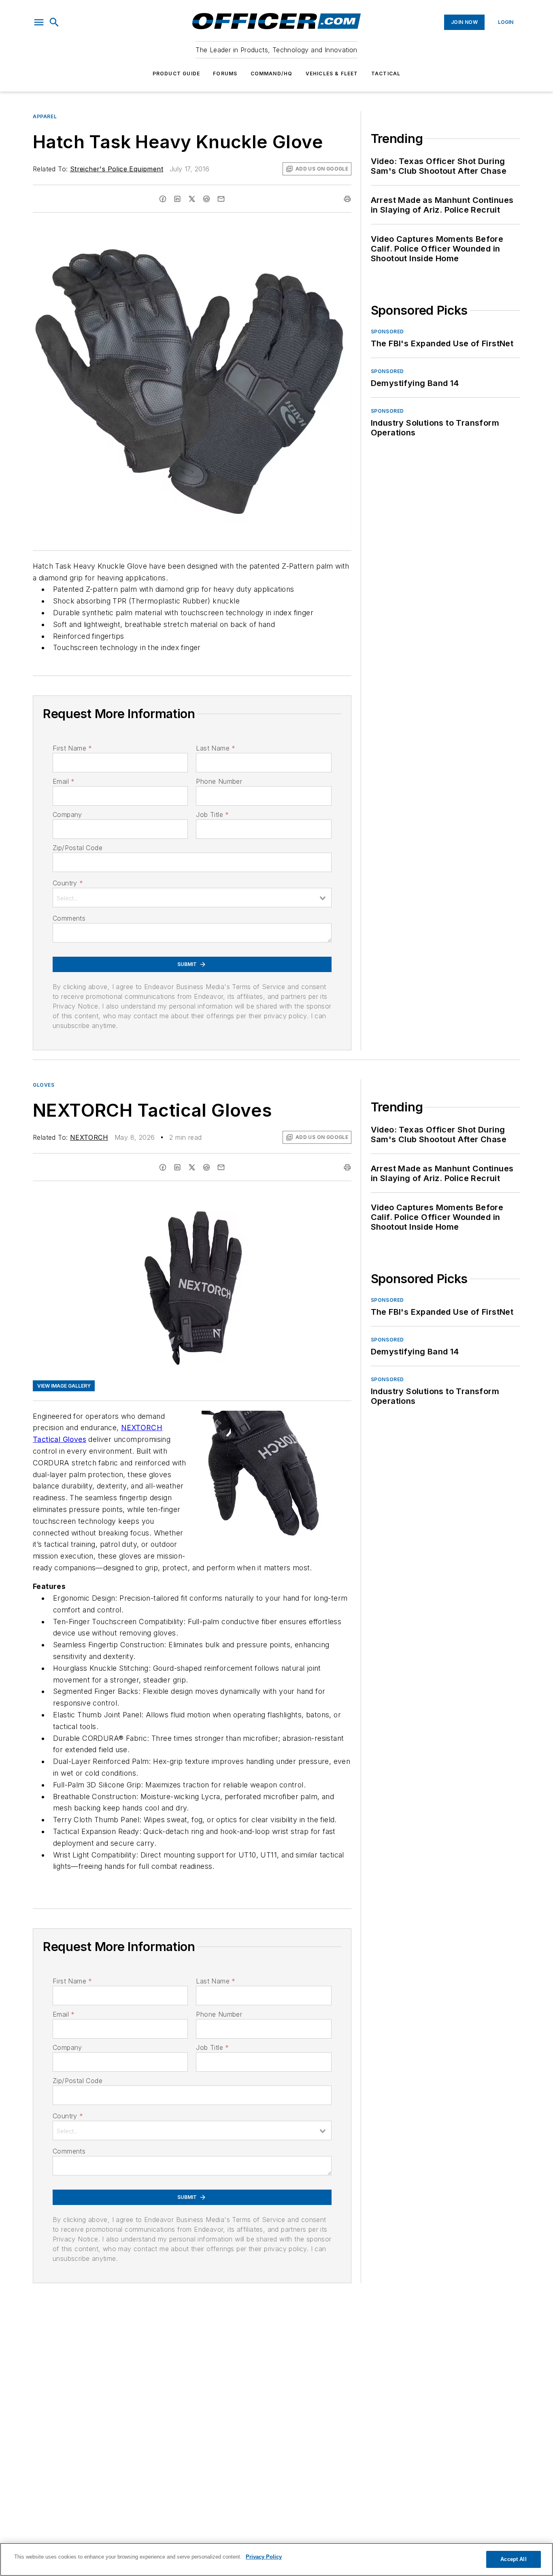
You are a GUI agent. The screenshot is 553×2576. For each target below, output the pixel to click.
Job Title (212, 815)
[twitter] (192, 199)
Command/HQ (272, 74)
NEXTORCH (89, 1137)
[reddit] (206, 199)
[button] (39, 22)
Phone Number (219, 781)
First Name (72, 748)
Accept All (513, 2559)
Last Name (216, 748)
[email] (221, 199)
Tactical (386, 74)
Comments (69, 918)
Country (68, 883)
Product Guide (177, 74)
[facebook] (163, 199)
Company (67, 815)
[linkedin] (177, 199)
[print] (347, 199)
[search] (54, 22)
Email (64, 781)
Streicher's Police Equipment (117, 169)
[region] (276, 2559)
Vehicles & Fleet (332, 74)
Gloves (44, 1085)
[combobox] (192, 898)
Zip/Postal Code (78, 848)
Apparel (45, 116)
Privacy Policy (264, 2557)
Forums (225, 74)
